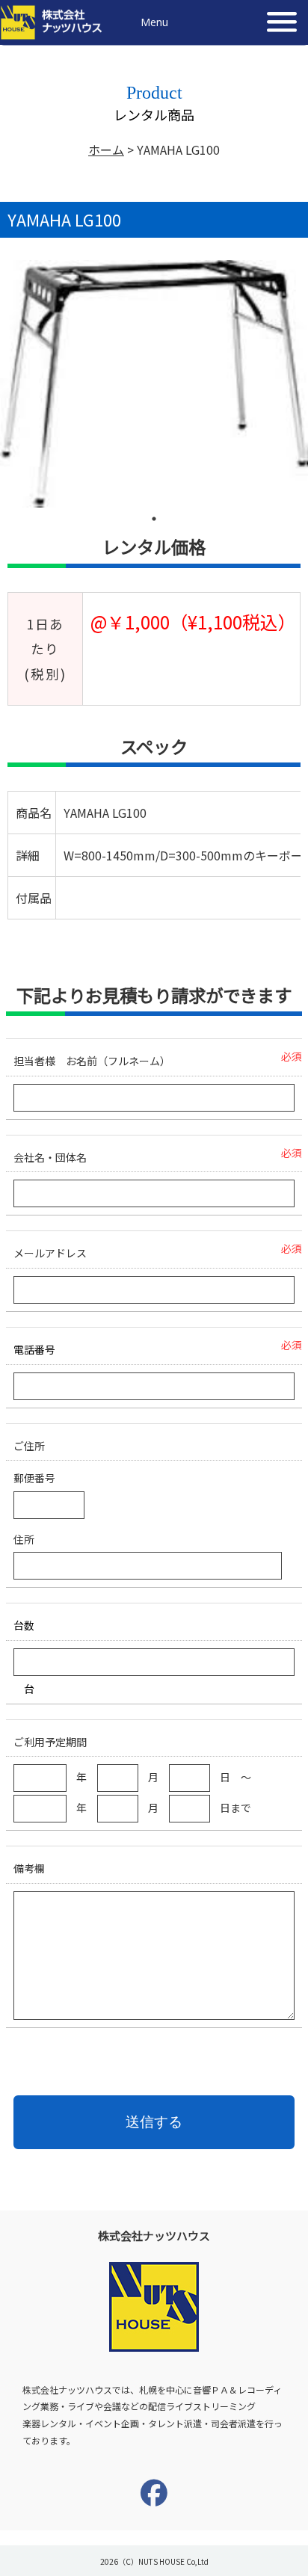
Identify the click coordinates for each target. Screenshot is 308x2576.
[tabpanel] (154, 384)
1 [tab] (154, 519)
